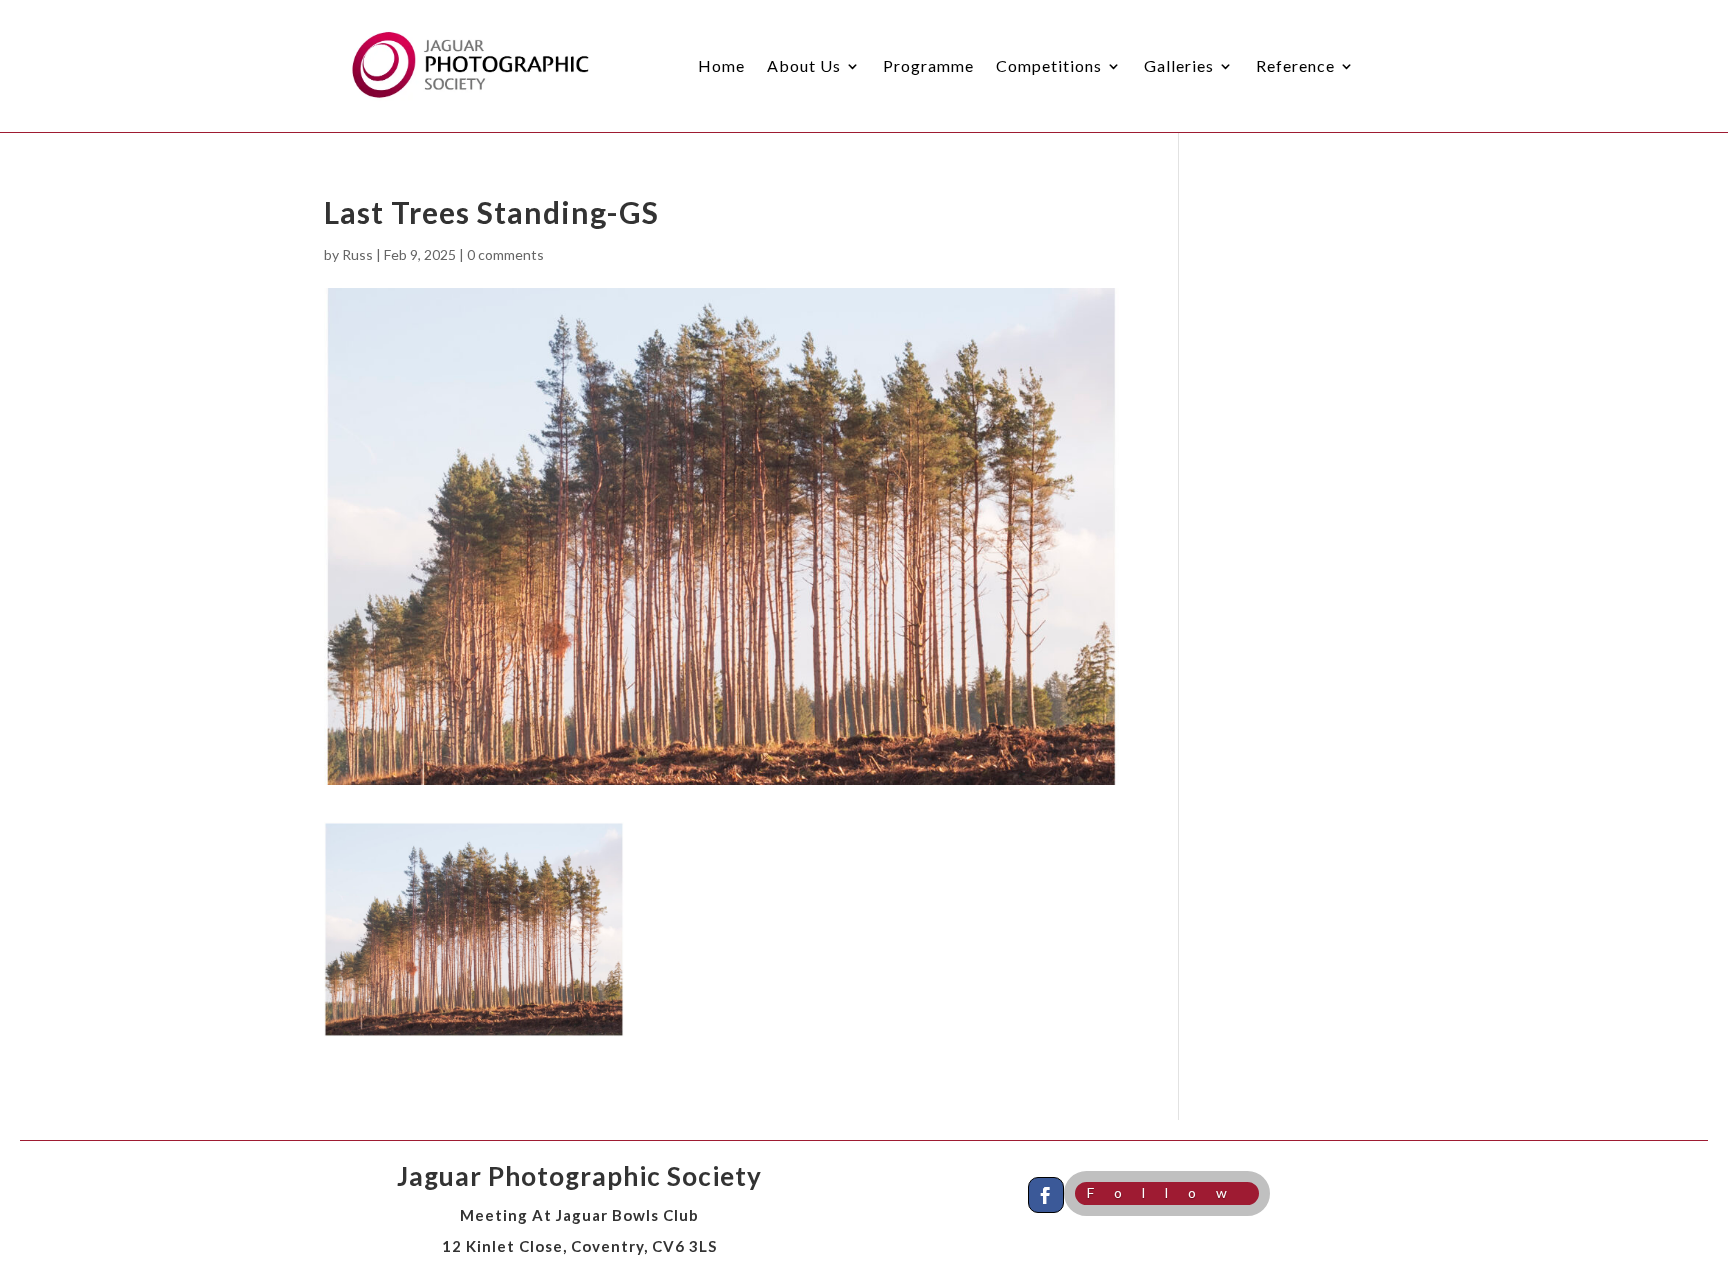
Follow (1167, 1192)
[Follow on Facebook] (1046, 1195)
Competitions (1049, 65)
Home (721, 65)
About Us (804, 65)
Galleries (1179, 65)
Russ (357, 254)
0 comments (505, 254)
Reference (1295, 65)
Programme (928, 65)
